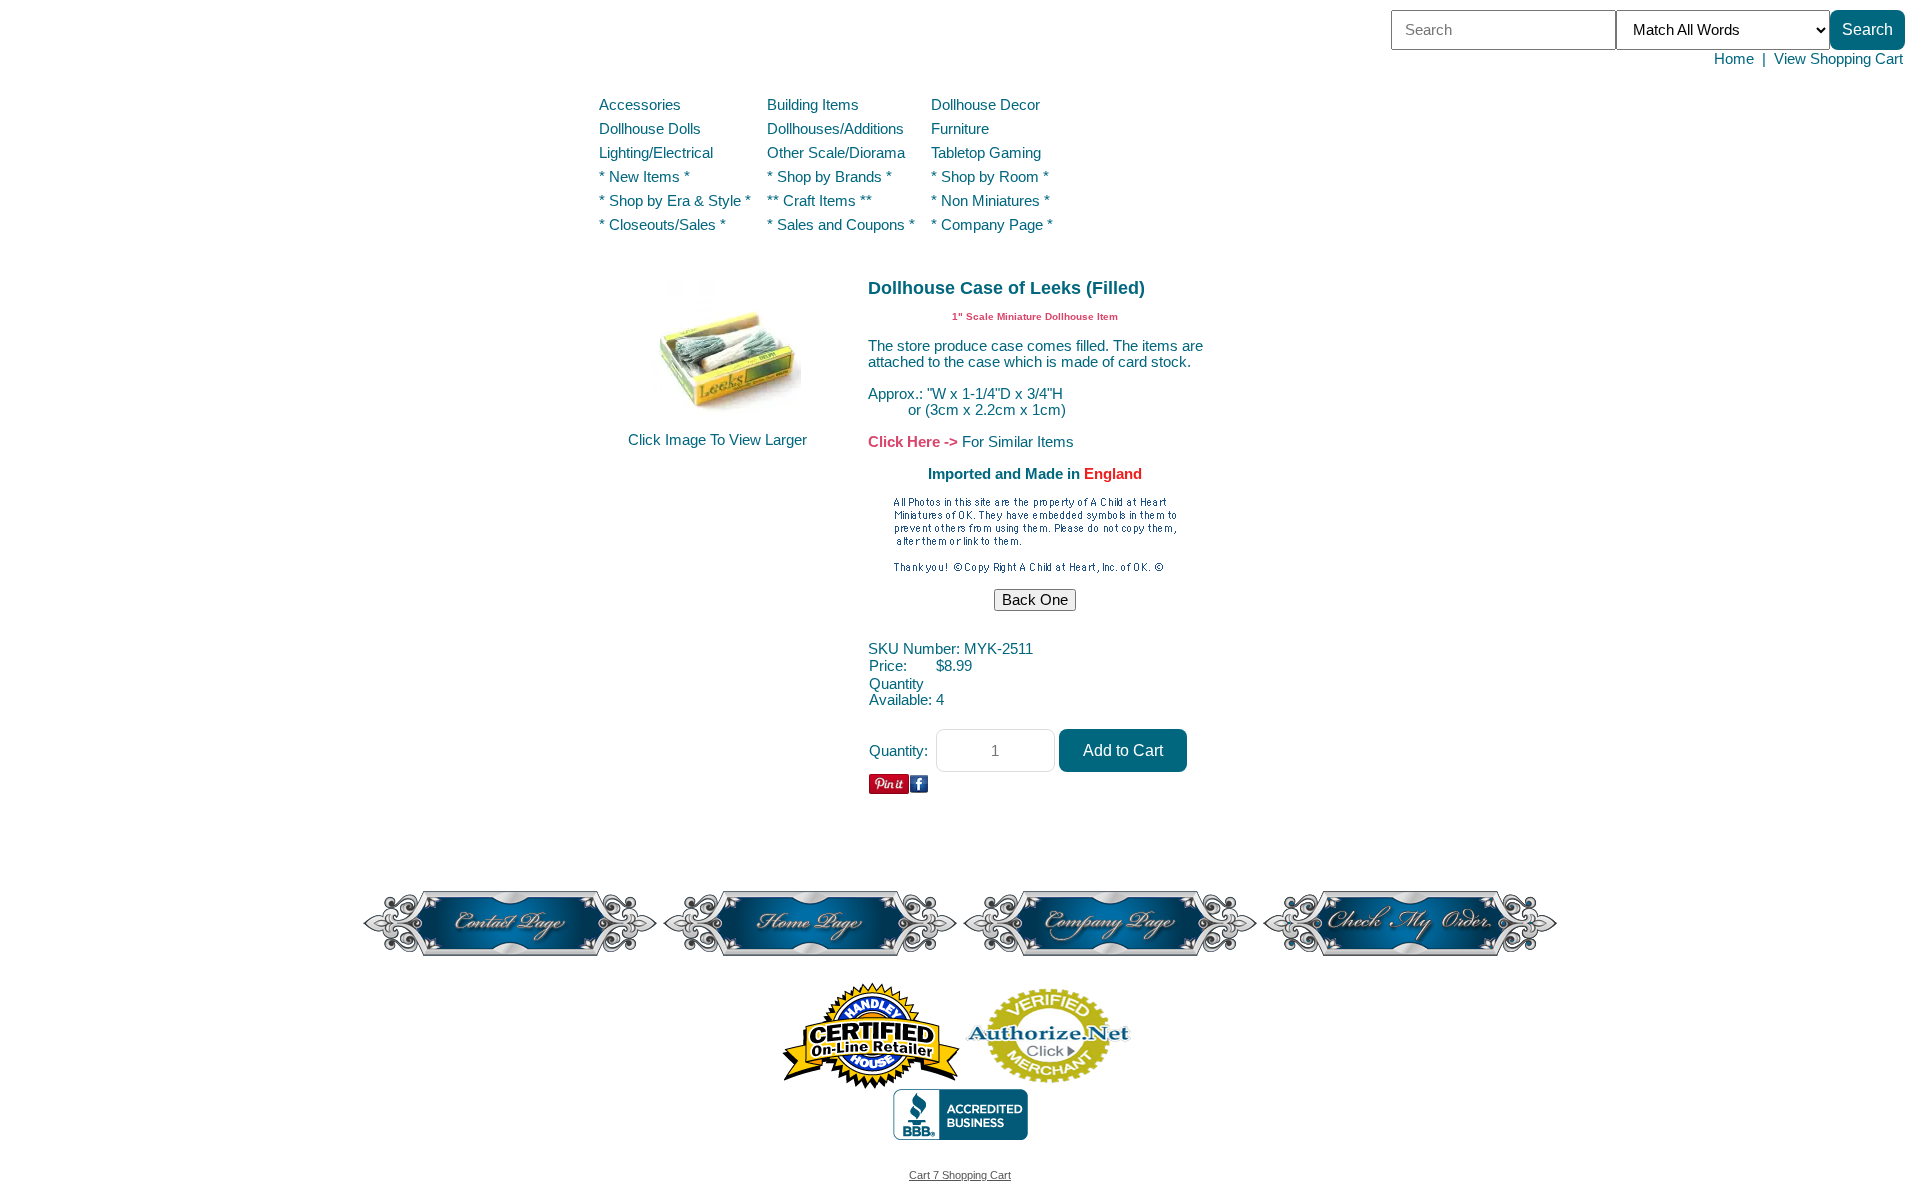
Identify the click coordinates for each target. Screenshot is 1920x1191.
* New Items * (644, 177)
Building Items (813, 105)
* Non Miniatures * (990, 201)
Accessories (640, 105)
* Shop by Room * (990, 177)
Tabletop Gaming (986, 153)
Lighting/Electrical (658, 153)
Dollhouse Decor (985, 105)
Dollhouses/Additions (835, 129)
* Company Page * (992, 225)
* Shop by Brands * (829, 177)
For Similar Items (1018, 442)
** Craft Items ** (819, 201)
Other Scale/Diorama (836, 153)
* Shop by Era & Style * (675, 201)
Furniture (960, 129)
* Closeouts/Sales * (662, 225)
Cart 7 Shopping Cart (960, 1175)
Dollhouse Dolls (650, 129)
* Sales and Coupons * (841, 225)
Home (1734, 59)
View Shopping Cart (1838, 59)
